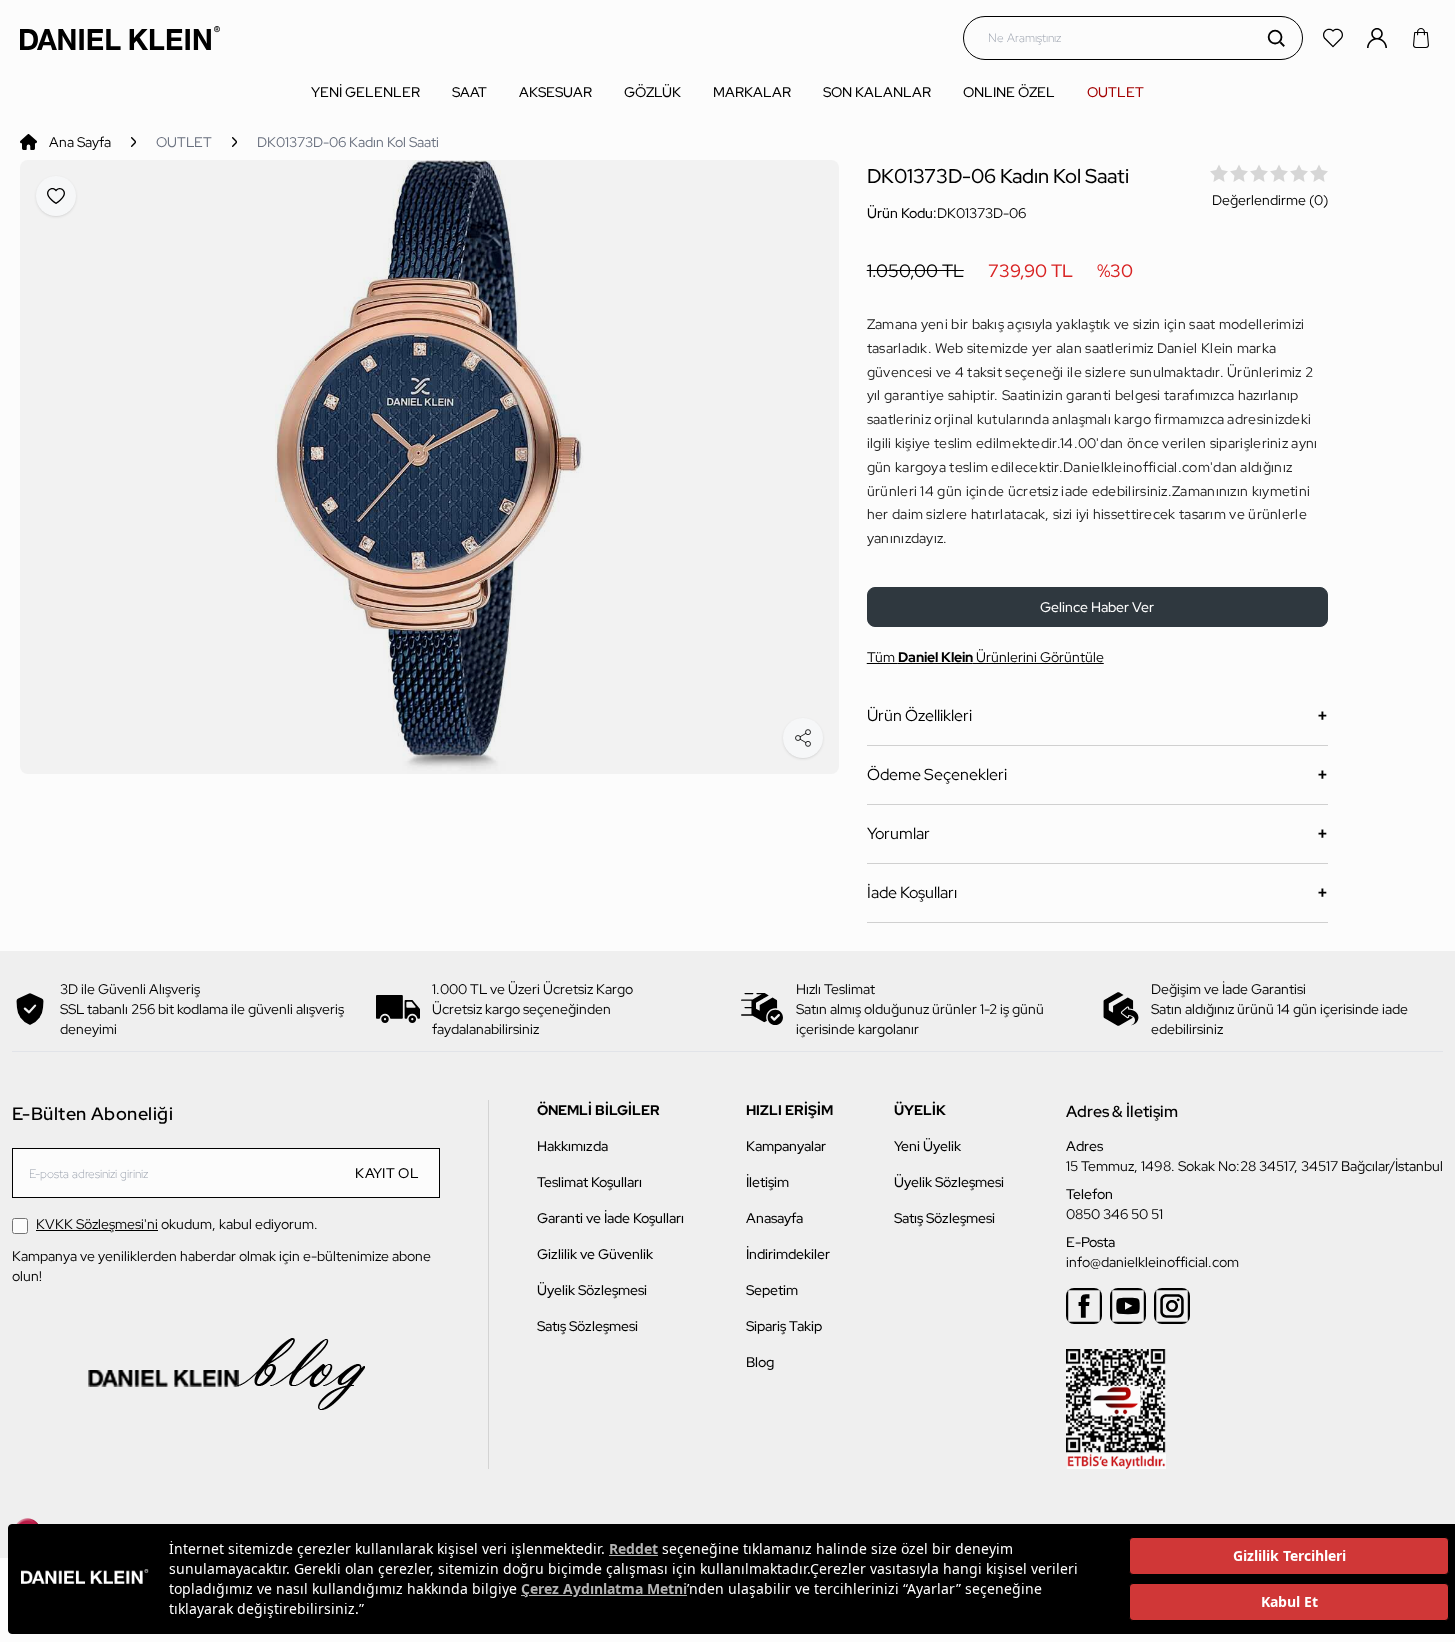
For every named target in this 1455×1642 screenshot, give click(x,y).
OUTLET (1115, 92)
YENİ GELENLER (365, 92)
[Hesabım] (1379, 38)
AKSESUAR (555, 92)
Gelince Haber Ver (1097, 607)
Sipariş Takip (784, 1326)
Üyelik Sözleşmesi (592, 1290)
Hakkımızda (572, 1146)
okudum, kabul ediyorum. (177, 1224)
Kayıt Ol (387, 1173)
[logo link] (120, 37)
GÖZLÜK (652, 92)
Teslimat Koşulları (589, 1182)
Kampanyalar (786, 1146)
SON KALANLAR (877, 92)
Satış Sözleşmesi (587, 1326)
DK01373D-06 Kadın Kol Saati (348, 142)
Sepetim (772, 1290)
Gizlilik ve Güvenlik (595, 1254)
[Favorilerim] (1335, 38)
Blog (760, 1362)
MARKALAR (752, 92)
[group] (429, 467)
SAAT (469, 92)
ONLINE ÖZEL (1009, 92)
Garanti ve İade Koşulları (610, 1218)
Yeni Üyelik (927, 1146)
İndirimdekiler (788, 1254)
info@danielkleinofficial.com (1152, 1262)
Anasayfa (774, 1218)
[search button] (1276, 38)
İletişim (767, 1182)
